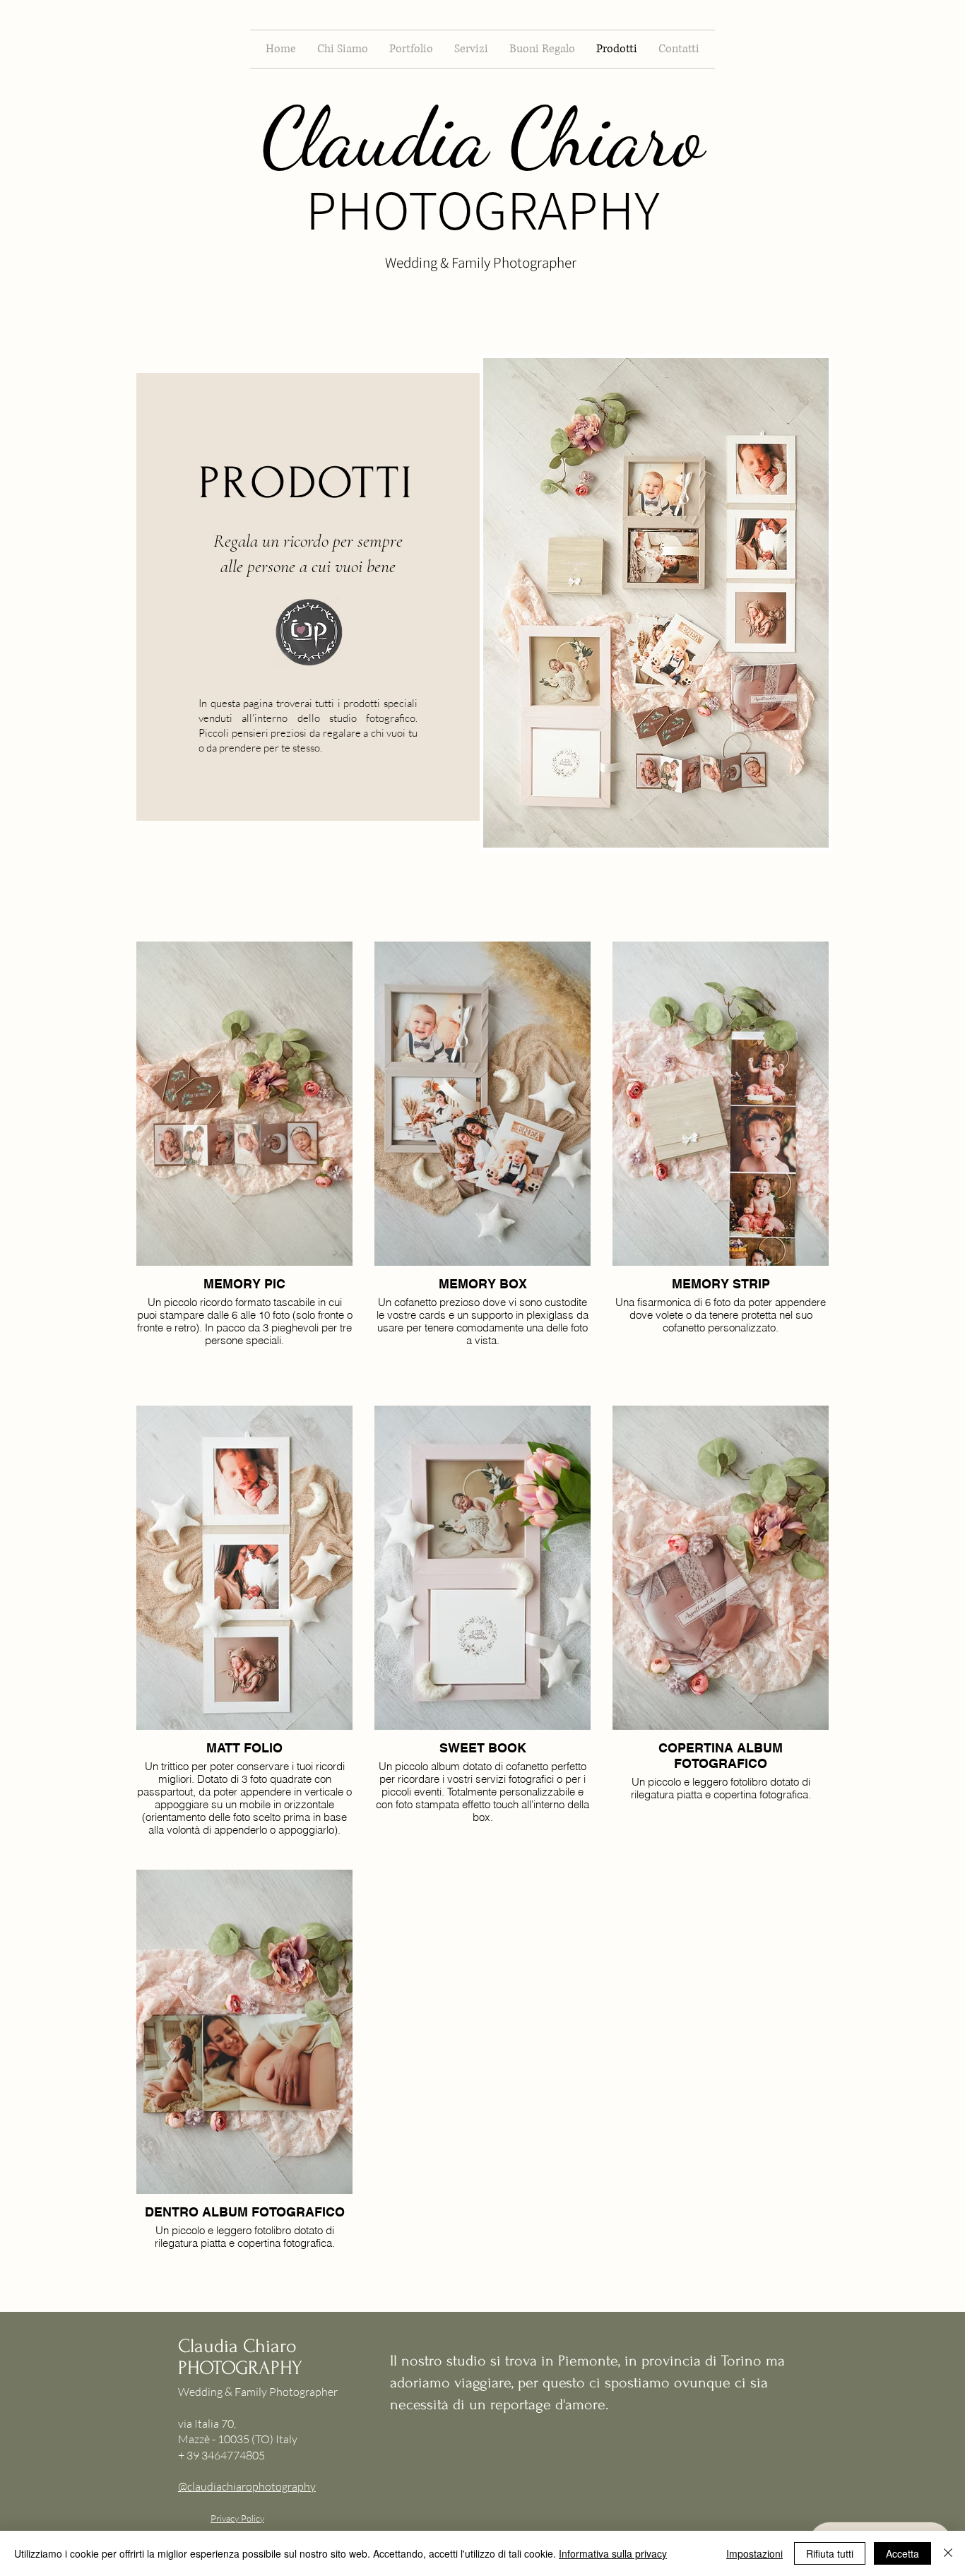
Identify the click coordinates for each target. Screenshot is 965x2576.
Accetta (902, 2553)
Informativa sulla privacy (613, 2553)
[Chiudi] (948, 2553)
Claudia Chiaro (483, 137)
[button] (411, 49)
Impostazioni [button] (754, 2553)
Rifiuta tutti (830, 2553)
